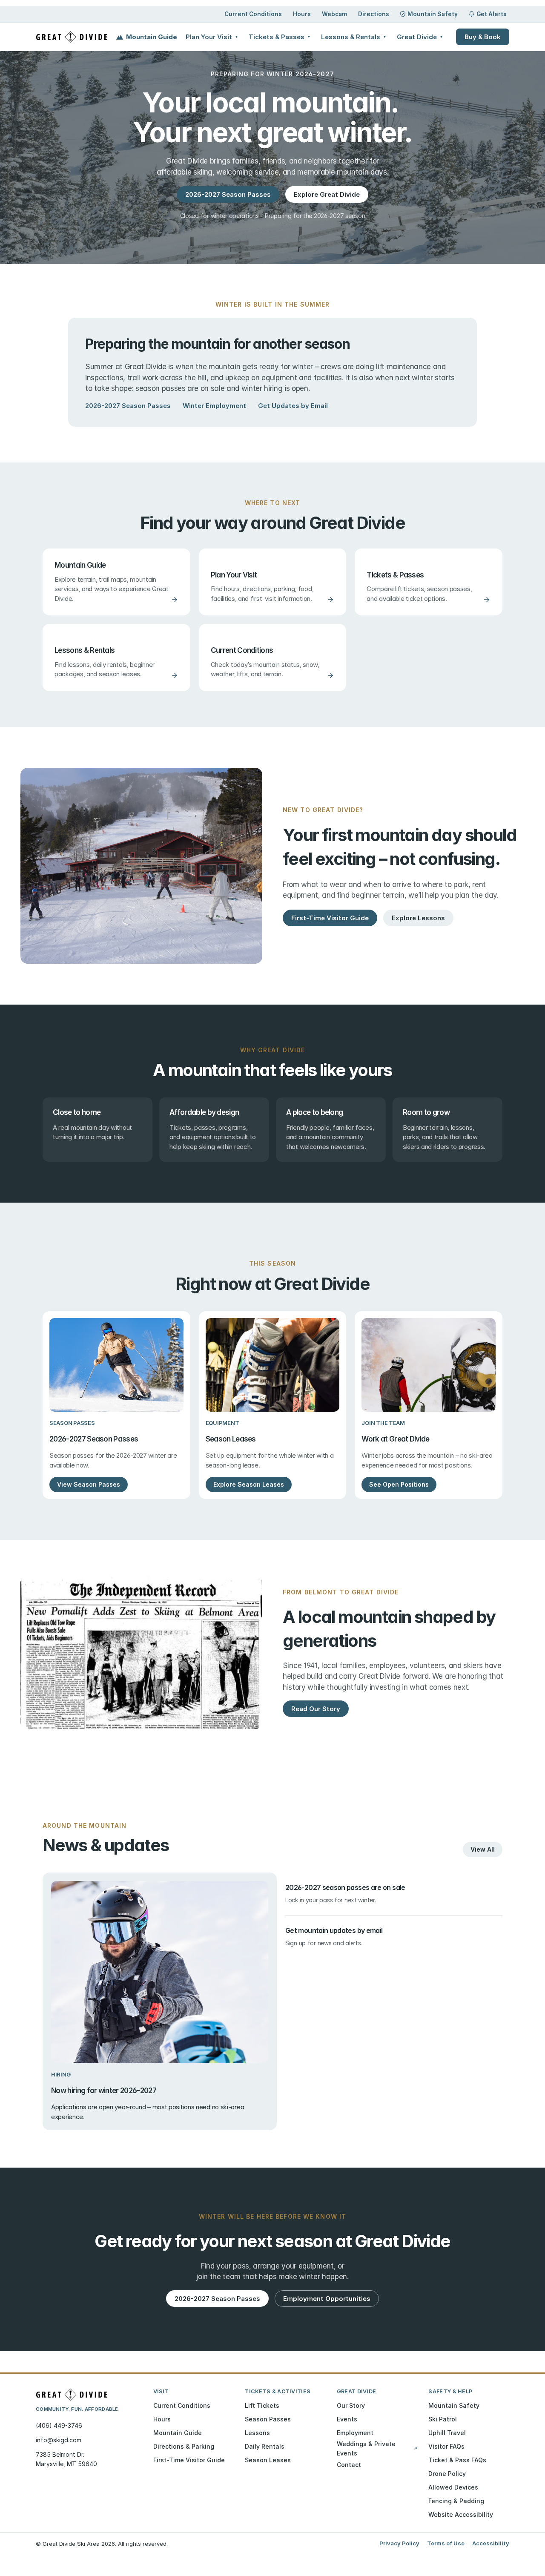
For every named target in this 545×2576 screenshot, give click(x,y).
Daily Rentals (265, 2446)
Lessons (257, 2433)
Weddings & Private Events (377, 2448)
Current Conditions (253, 14)
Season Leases (268, 2460)
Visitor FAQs (446, 2446)
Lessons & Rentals (354, 37)
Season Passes (268, 2419)
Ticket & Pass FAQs (457, 2460)
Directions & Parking (184, 2446)
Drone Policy (447, 2474)
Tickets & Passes (280, 37)
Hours (302, 14)
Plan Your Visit (212, 37)
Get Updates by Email (293, 406)
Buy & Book (483, 37)
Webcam (334, 14)
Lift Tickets (262, 2405)
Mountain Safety (433, 14)
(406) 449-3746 (59, 2425)
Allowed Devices (453, 2487)
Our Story (351, 2405)
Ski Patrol (443, 2419)
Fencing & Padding (456, 2501)
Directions (374, 14)
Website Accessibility (461, 2514)
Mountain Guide (152, 37)
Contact (349, 2465)
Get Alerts (492, 14)
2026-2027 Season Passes (128, 406)
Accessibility (491, 2543)
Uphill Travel (447, 2433)
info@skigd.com (59, 2440)
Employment (355, 2433)
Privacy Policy (399, 2543)
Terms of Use (446, 2543)
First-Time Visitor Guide (189, 2460)
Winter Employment (214, 406)
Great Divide (420, 37)
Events (347, 2419)
